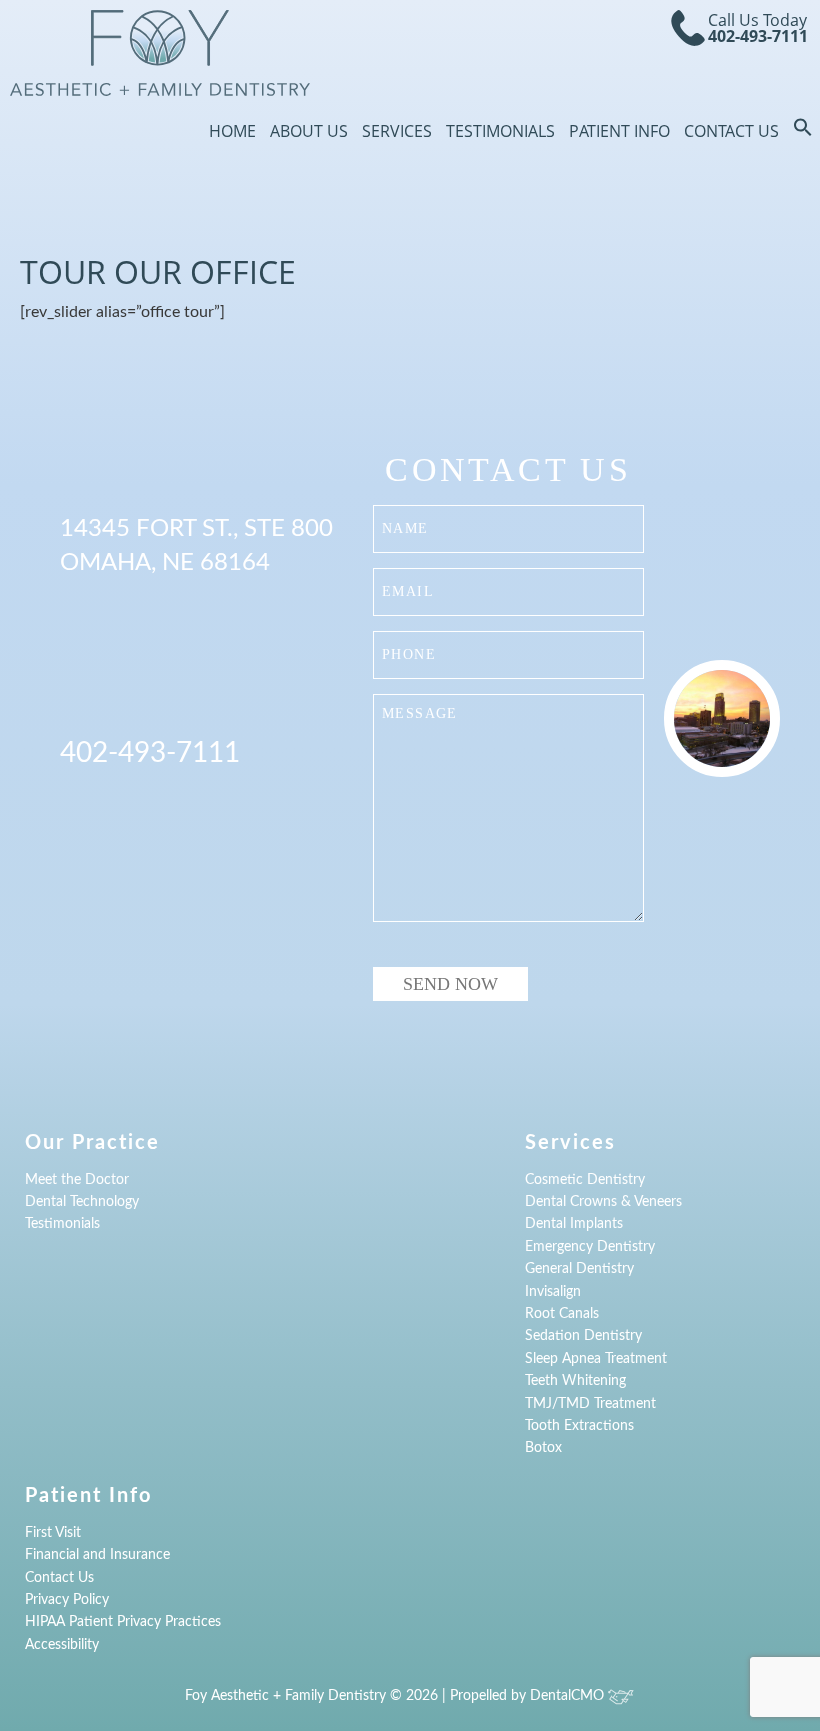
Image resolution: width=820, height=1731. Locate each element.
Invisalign (553, 1292)
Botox (543, 1448)
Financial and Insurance (97, 1555)
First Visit (53, 1533)
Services (397, 131)
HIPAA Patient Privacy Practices (123, 1622)
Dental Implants (574, 1224)
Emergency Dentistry (590, 1247)
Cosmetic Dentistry (585, 1180)
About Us (309, 131)
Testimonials (500, 131)
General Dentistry (579, 1269)
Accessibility (62, 1645)
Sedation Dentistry (583, 1336)
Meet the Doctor (77, 1180)
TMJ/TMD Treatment (590, 1404)
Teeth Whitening (575, 1381)
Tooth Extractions (579, 1426)
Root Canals (562, 1314)
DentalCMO (569, 1696)
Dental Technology (82, 1202)
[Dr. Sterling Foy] (160, 53)
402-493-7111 (758, 36)
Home (232, 131)
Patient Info (619, 131)
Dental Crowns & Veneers (603, 1202)
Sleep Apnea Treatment (596, 1359)
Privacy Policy (67, 1600)
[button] (803, 131)
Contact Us (731, 131)
